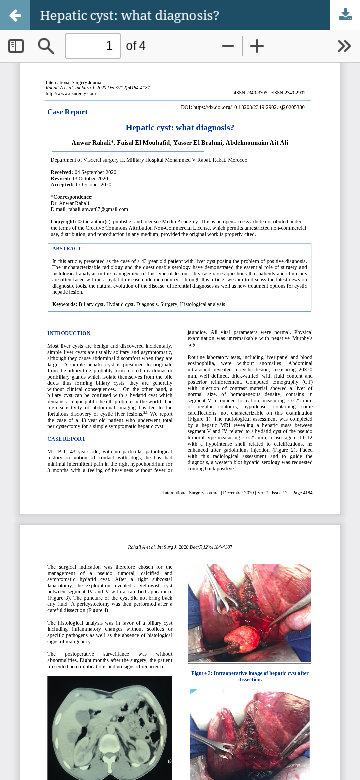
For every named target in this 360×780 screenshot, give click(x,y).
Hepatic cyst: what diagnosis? (130, 15)
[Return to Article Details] (15, 15)
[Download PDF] (345, 15)
